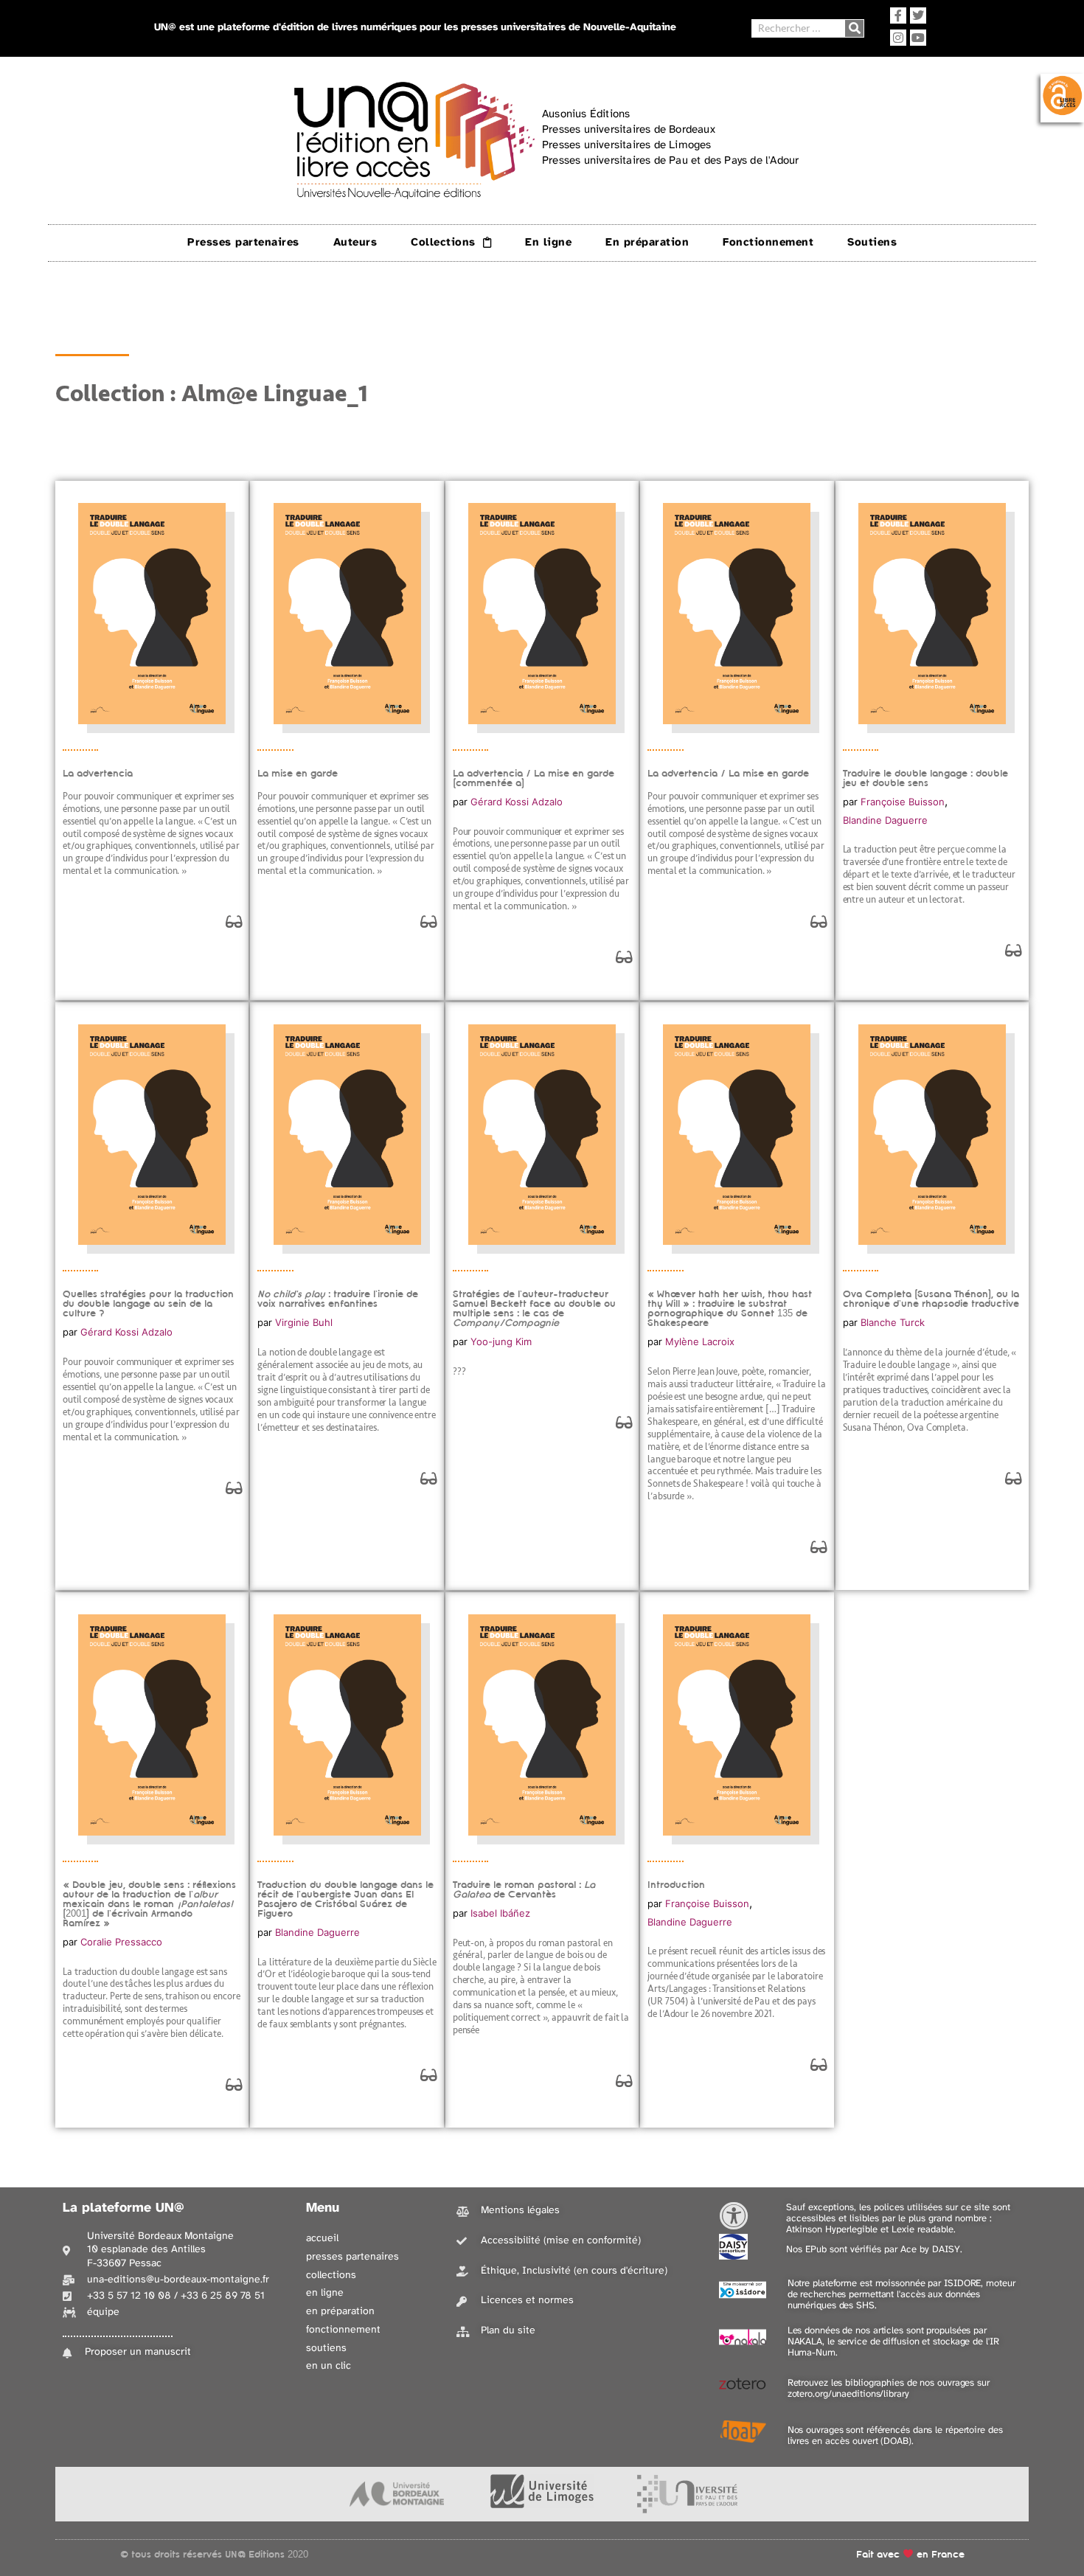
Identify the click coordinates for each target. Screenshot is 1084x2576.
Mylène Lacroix (700, 1341)
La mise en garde (298, 773)
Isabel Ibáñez (500, 1913)
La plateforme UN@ (124, 2208)
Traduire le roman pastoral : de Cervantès (524, 1889)
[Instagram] (898, 38)
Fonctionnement (768, 243)
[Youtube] (918, 38)
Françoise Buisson (903, 802)
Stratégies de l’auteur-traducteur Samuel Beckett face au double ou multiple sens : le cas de (534, 1308)
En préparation (647, 243)
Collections (443, 243)
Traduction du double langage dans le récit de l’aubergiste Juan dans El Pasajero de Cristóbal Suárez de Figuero (345, 1899)
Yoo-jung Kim (501, 1341)
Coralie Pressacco (121, 1942)
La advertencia (98, 773)
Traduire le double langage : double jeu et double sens (925, 778)
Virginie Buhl (304, 1322)
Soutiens (872, 243)
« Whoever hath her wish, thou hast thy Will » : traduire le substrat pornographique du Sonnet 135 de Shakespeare (730, 1308)
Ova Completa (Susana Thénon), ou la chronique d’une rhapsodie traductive (931, 1299)
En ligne (548, 243)
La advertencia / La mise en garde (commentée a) (534, 778)
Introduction (676, 1885)
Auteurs (355, 243)
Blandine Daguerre (885, 820)
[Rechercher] (854, 28)
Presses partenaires (243, 243)
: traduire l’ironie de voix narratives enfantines (338, 1299)
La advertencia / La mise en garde (728, 773)
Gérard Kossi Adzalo (517, 802)
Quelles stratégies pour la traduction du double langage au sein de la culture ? (148, 1303)
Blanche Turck (893, 1322)
